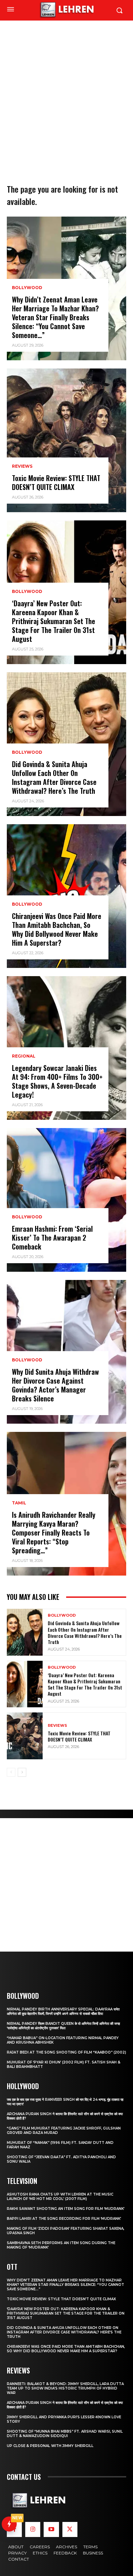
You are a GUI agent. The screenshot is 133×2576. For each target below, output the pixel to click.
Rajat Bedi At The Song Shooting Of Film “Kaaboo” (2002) (66, 2052)
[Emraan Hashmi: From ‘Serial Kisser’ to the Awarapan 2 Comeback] (66, 1200)
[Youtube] (51, 2529)
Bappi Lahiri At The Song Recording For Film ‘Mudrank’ (64, 2219)
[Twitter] (70, 2529)
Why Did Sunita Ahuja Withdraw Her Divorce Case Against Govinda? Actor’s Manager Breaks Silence (55, 1385)
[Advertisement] (66, 91)
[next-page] (22, 1772)
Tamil (19, 1503)
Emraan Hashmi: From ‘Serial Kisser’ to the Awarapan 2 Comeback (52, 1238)
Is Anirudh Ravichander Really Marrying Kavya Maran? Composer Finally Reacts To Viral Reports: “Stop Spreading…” (54, 1532)
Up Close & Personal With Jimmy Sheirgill (50, 2446)
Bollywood (27, 288)
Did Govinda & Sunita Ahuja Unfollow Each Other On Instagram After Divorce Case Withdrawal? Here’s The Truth (54, 777)
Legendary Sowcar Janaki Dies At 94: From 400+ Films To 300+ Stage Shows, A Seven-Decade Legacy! (57, 1081)
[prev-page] (11, 1772)
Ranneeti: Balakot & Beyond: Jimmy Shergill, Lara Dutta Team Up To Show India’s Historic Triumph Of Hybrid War (65, 2388)
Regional (24, 1056)
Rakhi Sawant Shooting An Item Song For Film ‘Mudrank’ (66, 2209)
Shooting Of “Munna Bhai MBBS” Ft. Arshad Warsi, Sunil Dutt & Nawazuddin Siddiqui (65, 2434)
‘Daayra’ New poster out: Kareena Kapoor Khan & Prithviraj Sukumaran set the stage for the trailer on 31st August (54, 621)
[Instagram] (33, 2529)
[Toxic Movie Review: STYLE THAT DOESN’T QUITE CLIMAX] (66, 440)
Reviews (22, 466)
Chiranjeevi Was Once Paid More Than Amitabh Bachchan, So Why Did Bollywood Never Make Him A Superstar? (57, 929)
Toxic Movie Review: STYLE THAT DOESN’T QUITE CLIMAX (56, 482)
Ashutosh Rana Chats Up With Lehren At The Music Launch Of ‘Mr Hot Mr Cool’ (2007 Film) (60, 2197)
